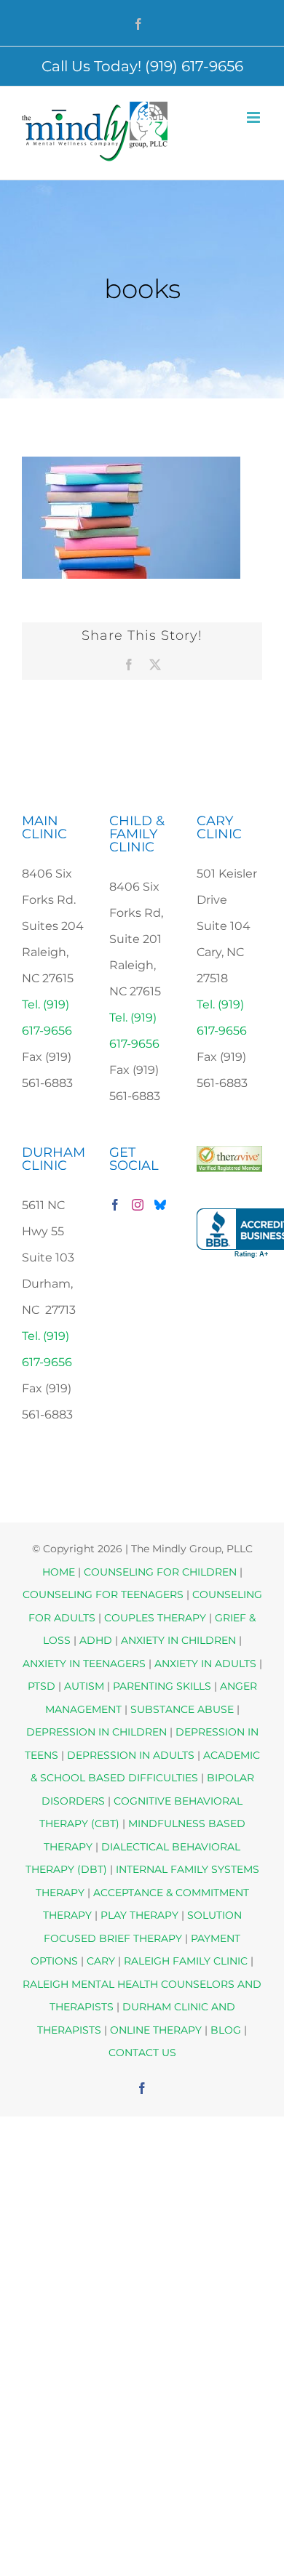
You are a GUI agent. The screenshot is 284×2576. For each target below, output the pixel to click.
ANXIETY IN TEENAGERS (84, 1664)
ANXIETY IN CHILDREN (178, 1640)
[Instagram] (138, 1205)
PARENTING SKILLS (162, 1686)
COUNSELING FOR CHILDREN (160, 1572)
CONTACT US (142, 2053)
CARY (101, 1961)
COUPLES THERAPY (155, 1618)
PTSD (42, 1686)
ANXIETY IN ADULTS (205, 1664)
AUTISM (84, 1686)
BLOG (226, 2030)
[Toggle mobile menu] (255, 117)
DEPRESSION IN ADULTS (131, 1755)
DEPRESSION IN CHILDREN (96, 1732)
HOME (59, 1572)
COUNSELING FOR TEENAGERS (103, 1594)
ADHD (96, 1640)
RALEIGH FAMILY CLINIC (186, 1961)
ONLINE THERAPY (156, 2030)
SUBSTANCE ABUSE (182, 1709)
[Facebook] (115, 1205)
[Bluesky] (160, 1205)
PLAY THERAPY (139, 1915)
